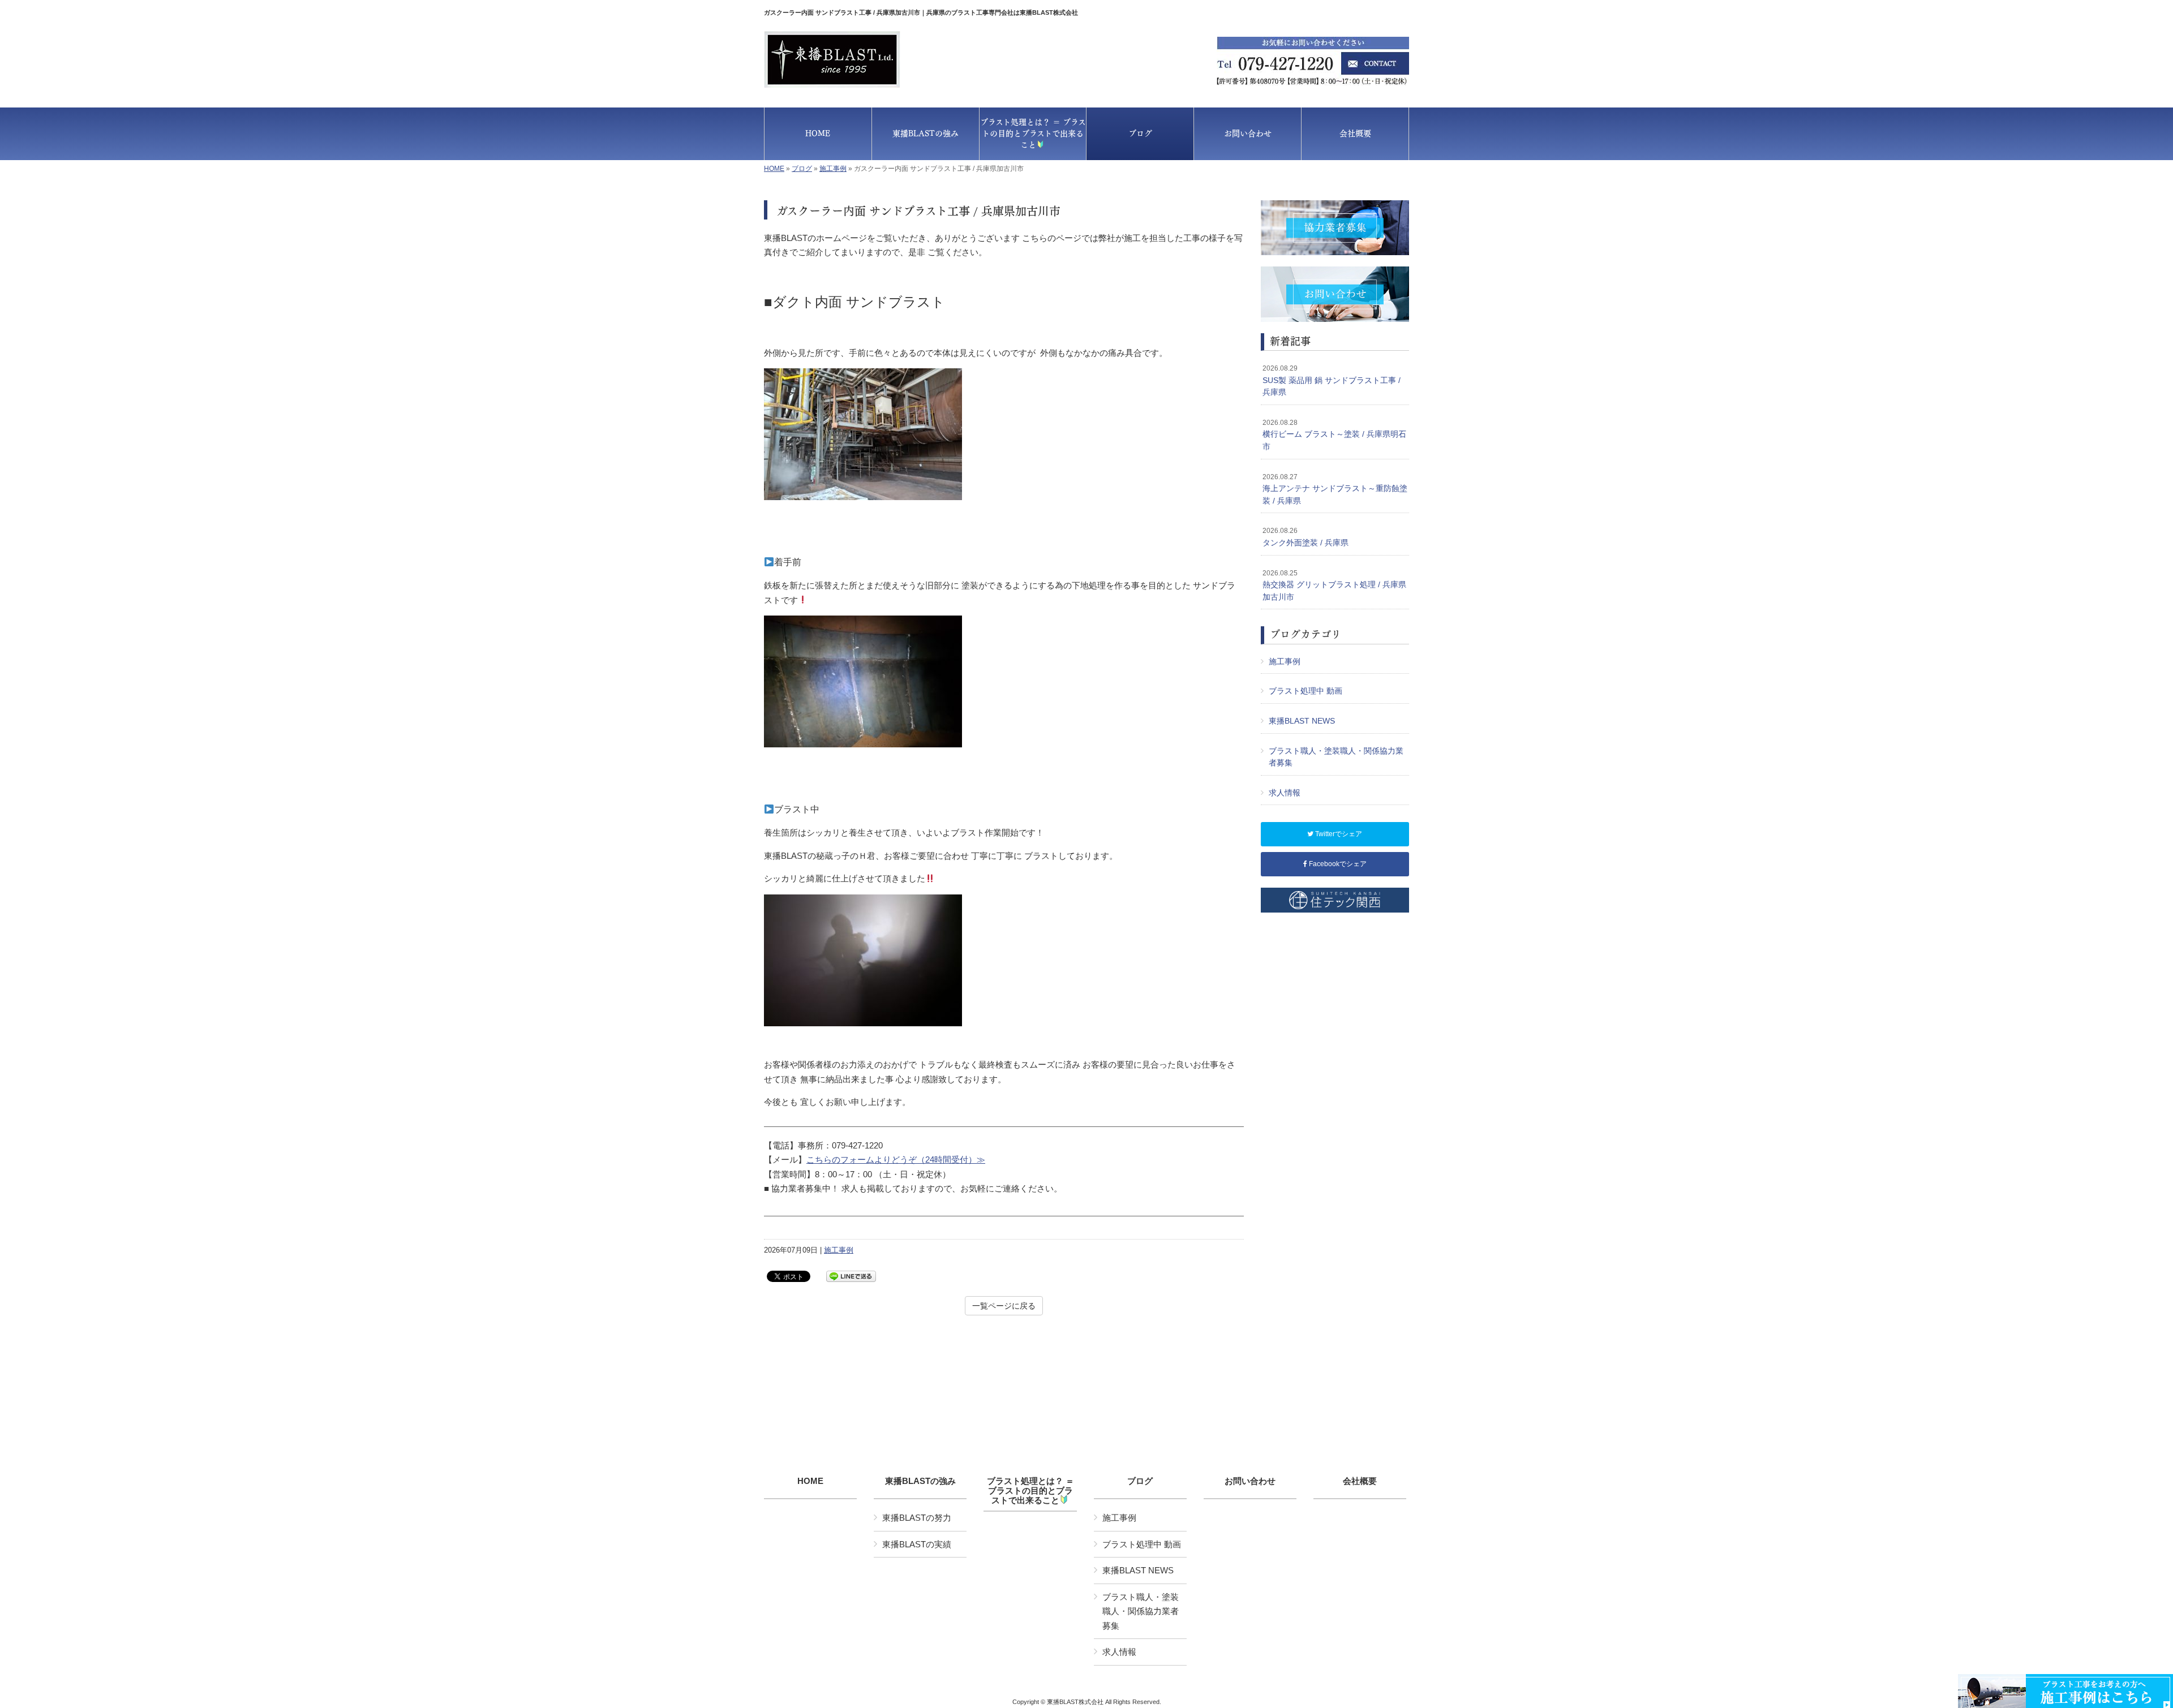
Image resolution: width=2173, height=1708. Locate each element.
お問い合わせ (1250, 1481)
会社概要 (1360, 1481)
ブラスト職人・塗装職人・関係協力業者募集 (1336, 757)
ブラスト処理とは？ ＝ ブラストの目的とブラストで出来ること (1030, 1491)
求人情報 (1285, 793)
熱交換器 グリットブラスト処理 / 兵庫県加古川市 (1334, 585)
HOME (774, 169)
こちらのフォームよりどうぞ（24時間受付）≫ (896, 1160)
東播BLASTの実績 (917, 1544)
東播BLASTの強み (920, 1481)
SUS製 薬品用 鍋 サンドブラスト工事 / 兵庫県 (1332, 380)
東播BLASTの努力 (917, 1518)
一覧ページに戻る (1004, 1306)
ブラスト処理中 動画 (1305, 691)
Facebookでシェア (1337, 864)
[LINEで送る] (851, 1275)
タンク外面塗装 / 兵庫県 (1305, 537)
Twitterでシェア (1338, 834)
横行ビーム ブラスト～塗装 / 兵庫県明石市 (1334, 435)
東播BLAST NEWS (1302, 721)
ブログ (802, 169)
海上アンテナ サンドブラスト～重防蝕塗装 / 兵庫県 (1335, 489)
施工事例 (833, 169)
